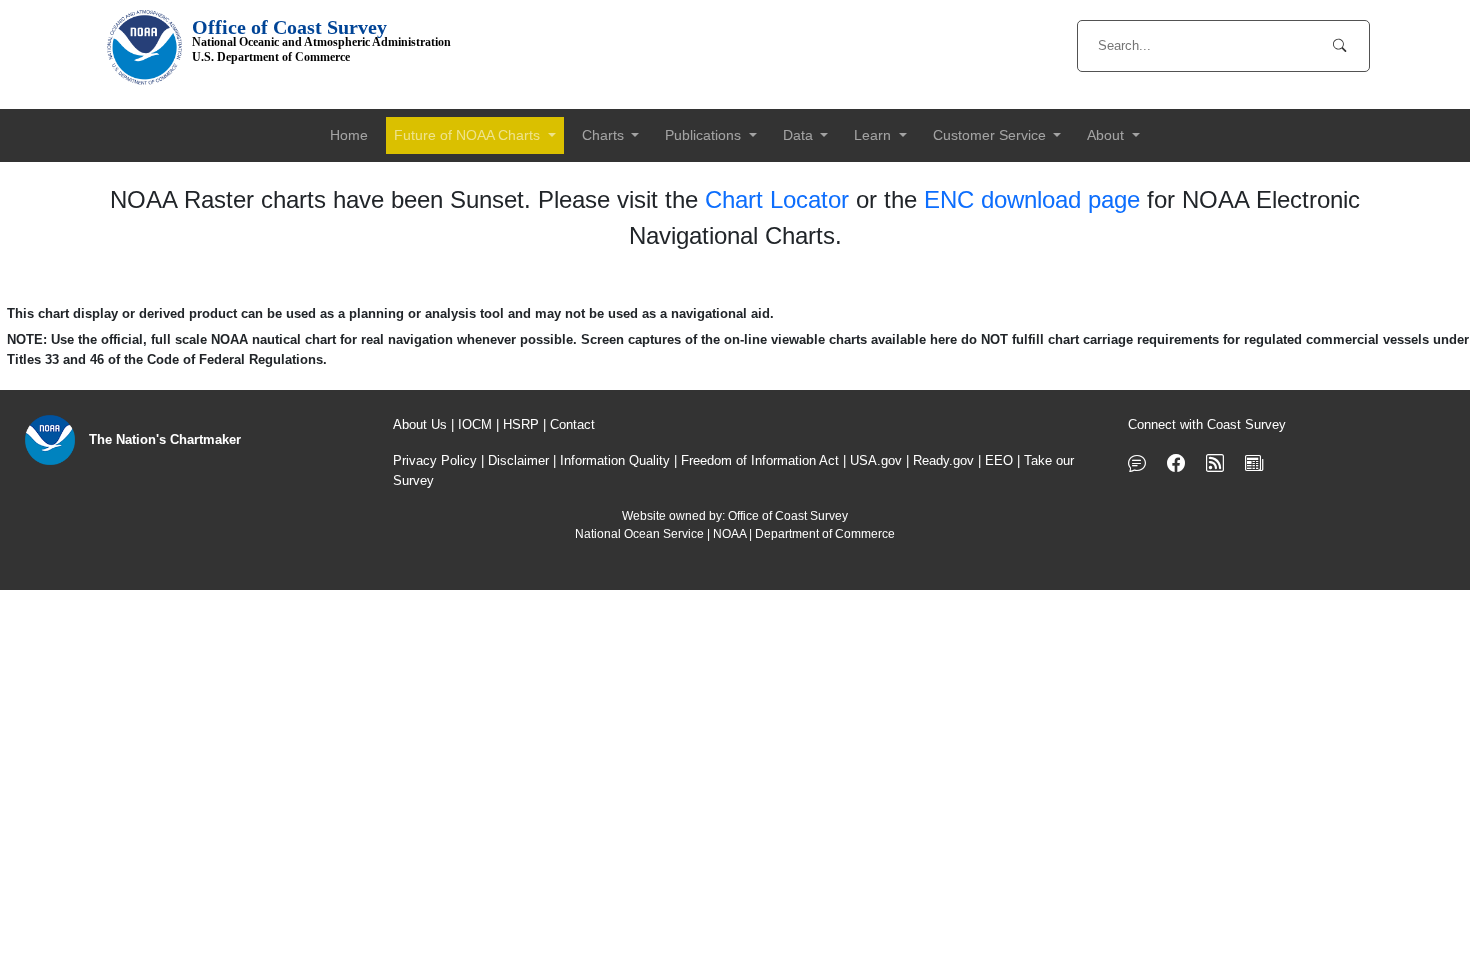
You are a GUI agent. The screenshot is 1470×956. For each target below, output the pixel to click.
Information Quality (615, 460)
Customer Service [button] (991, 135)
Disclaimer (518, 460)
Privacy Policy (435, 460)
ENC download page (1032, 199)
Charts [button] (605, 135)
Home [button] (349, 135)
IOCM (475, 424)
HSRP (521, 424)
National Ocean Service (639, 534)
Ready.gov (943, 460)
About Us (420, 424)
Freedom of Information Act (760, 460)
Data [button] (800, 135)
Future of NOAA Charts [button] (469, 135)
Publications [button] (705, 135)
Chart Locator (777, 199)
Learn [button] (874, 135)
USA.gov (876, 460)
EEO (999, 460)
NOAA (729, 534)
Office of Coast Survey (788, 516)
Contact (572, 424)
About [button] (1107, 135)
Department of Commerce (825, 534)
